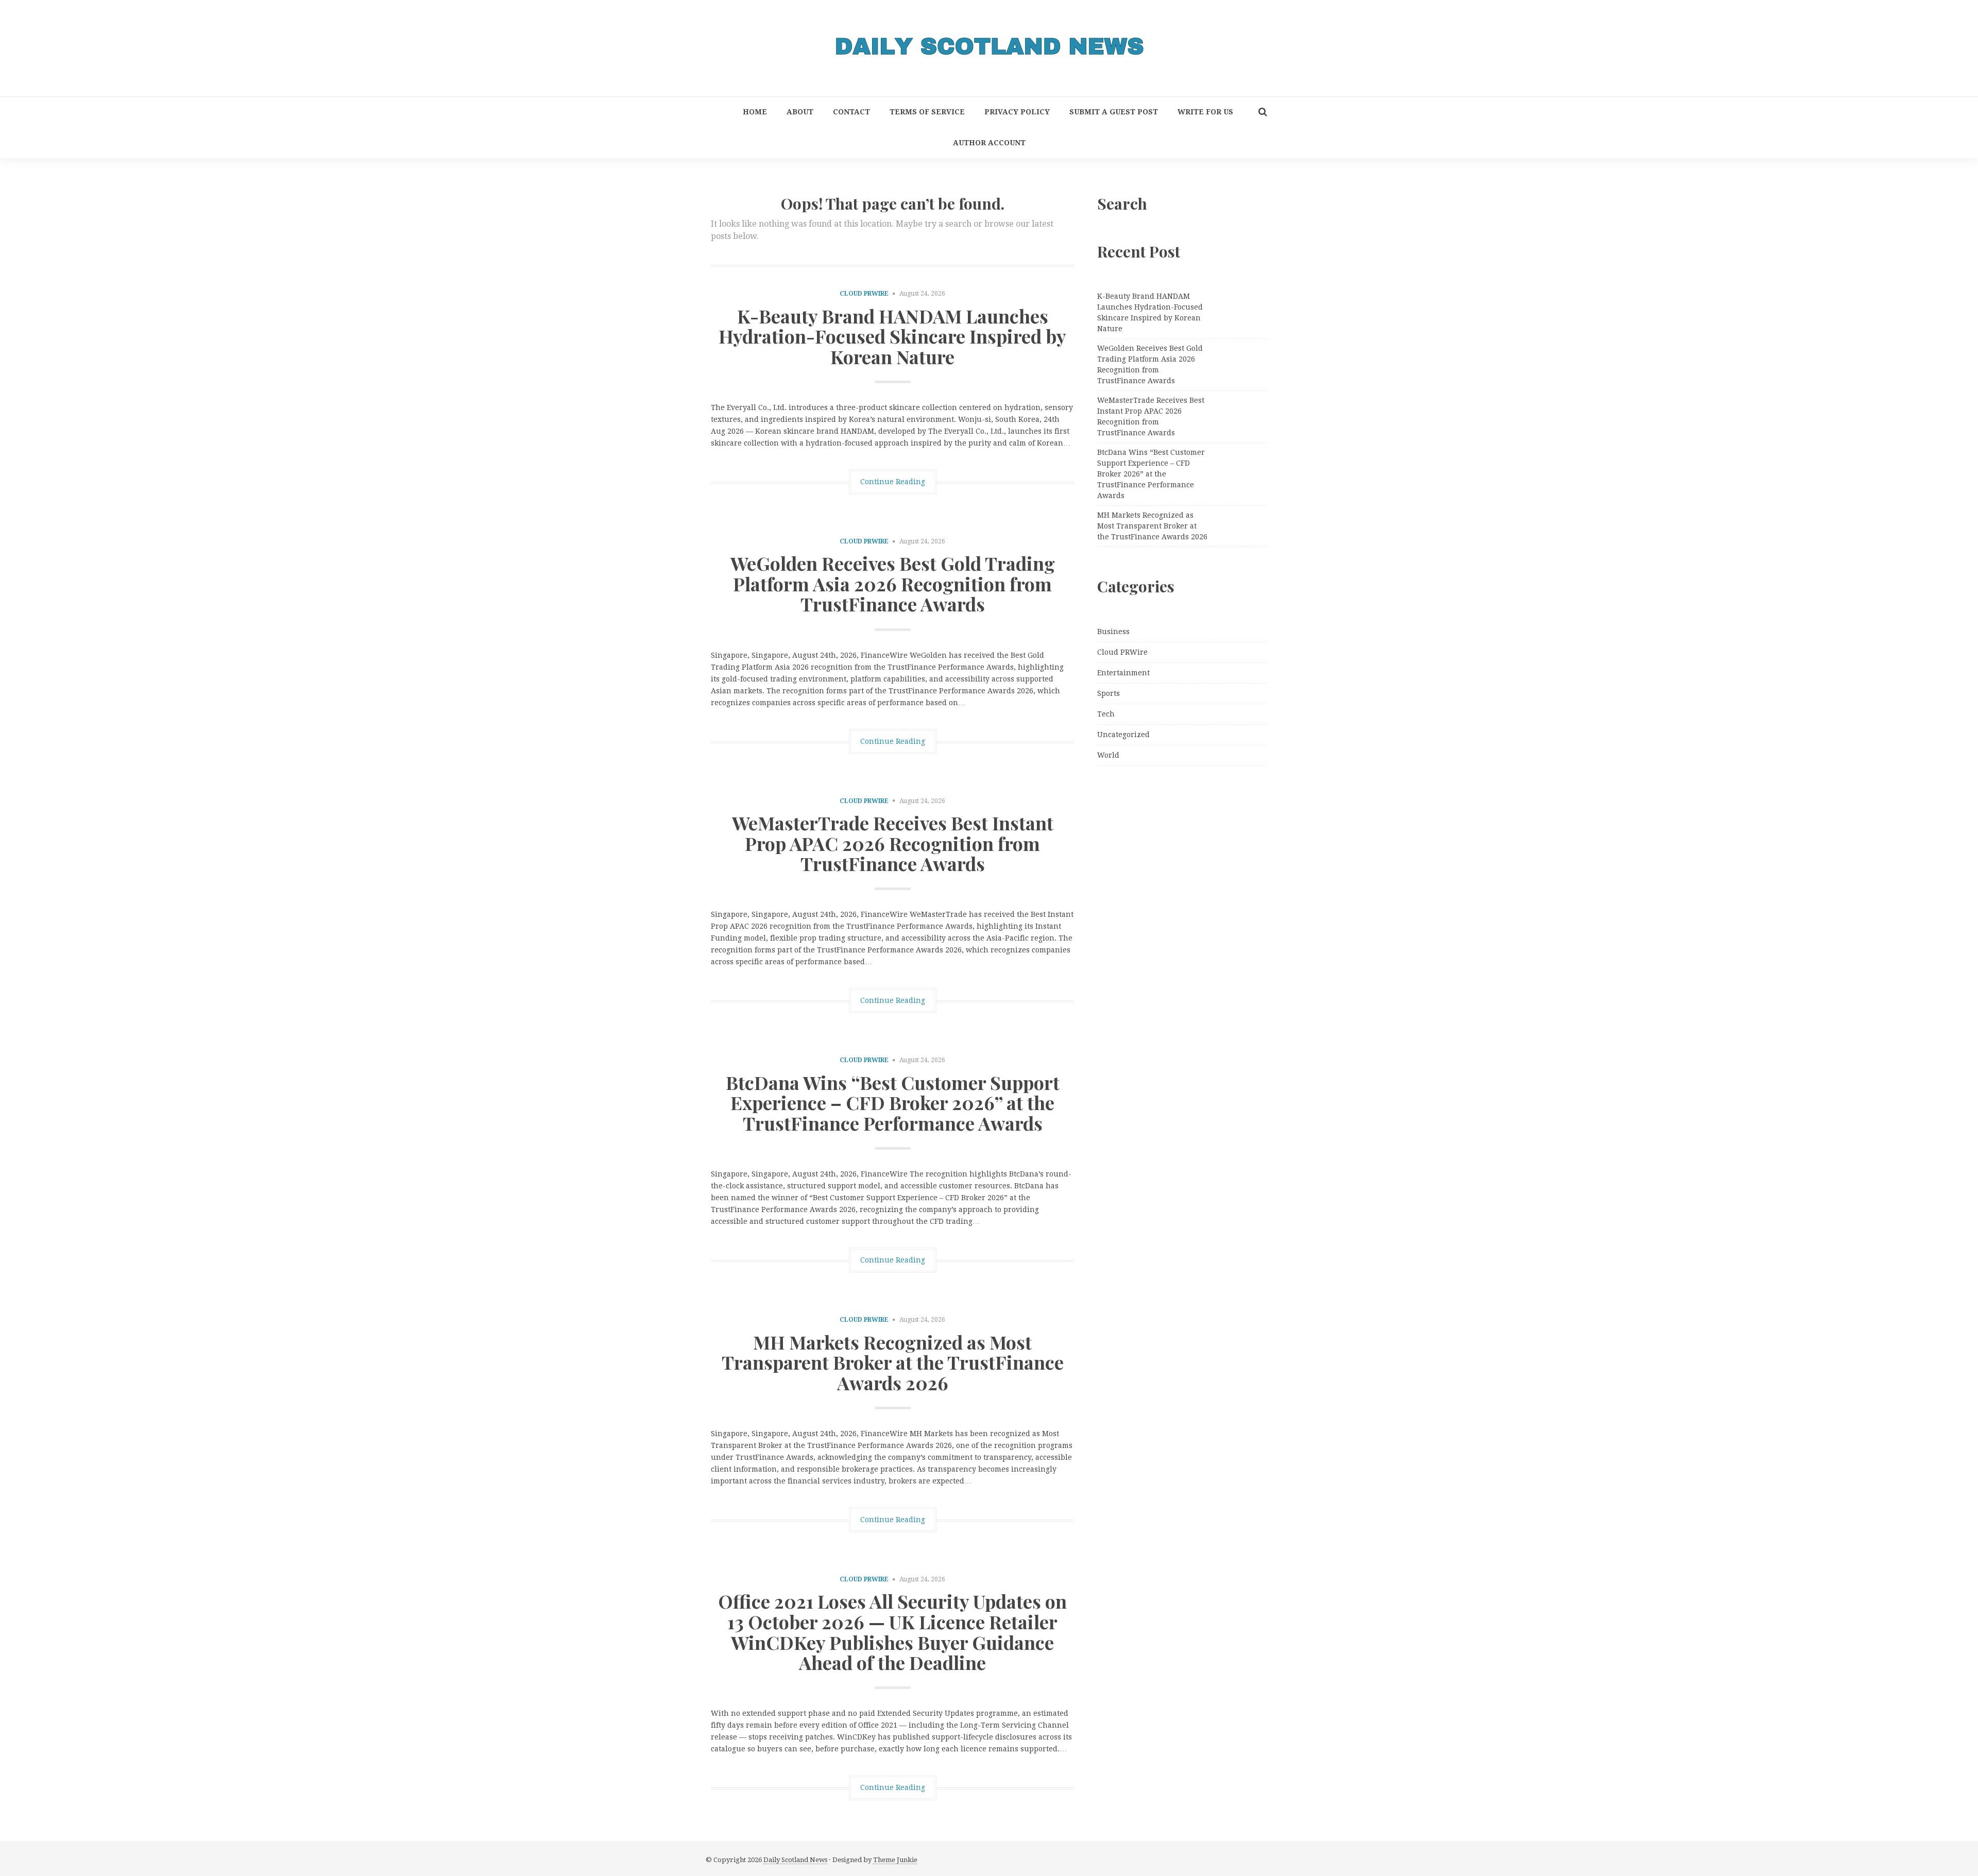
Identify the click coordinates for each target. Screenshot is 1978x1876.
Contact (851, 112)
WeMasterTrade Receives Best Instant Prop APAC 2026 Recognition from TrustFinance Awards (893, 843)
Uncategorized (1123, 735)
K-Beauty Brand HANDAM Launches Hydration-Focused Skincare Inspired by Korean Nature (892, 336)
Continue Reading (893, 482)
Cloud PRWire (864, 294)
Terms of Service (927, 112)
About (800, 112)
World (1108, 755)
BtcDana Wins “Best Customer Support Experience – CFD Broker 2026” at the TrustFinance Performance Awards (893, 1103)
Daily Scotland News (795, 1860)
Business (1113, 632)
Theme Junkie (895, 1860)
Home (755, 112)
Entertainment (1123, 673)
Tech (1106, 714)
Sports (1109, 693)
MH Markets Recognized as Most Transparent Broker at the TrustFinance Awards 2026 (893, 1362)
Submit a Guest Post (1114, 112)
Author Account (989, 143)
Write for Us (1205, 112)
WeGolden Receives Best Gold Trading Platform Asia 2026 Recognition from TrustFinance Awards (893, 583)
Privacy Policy (1017, 112)
